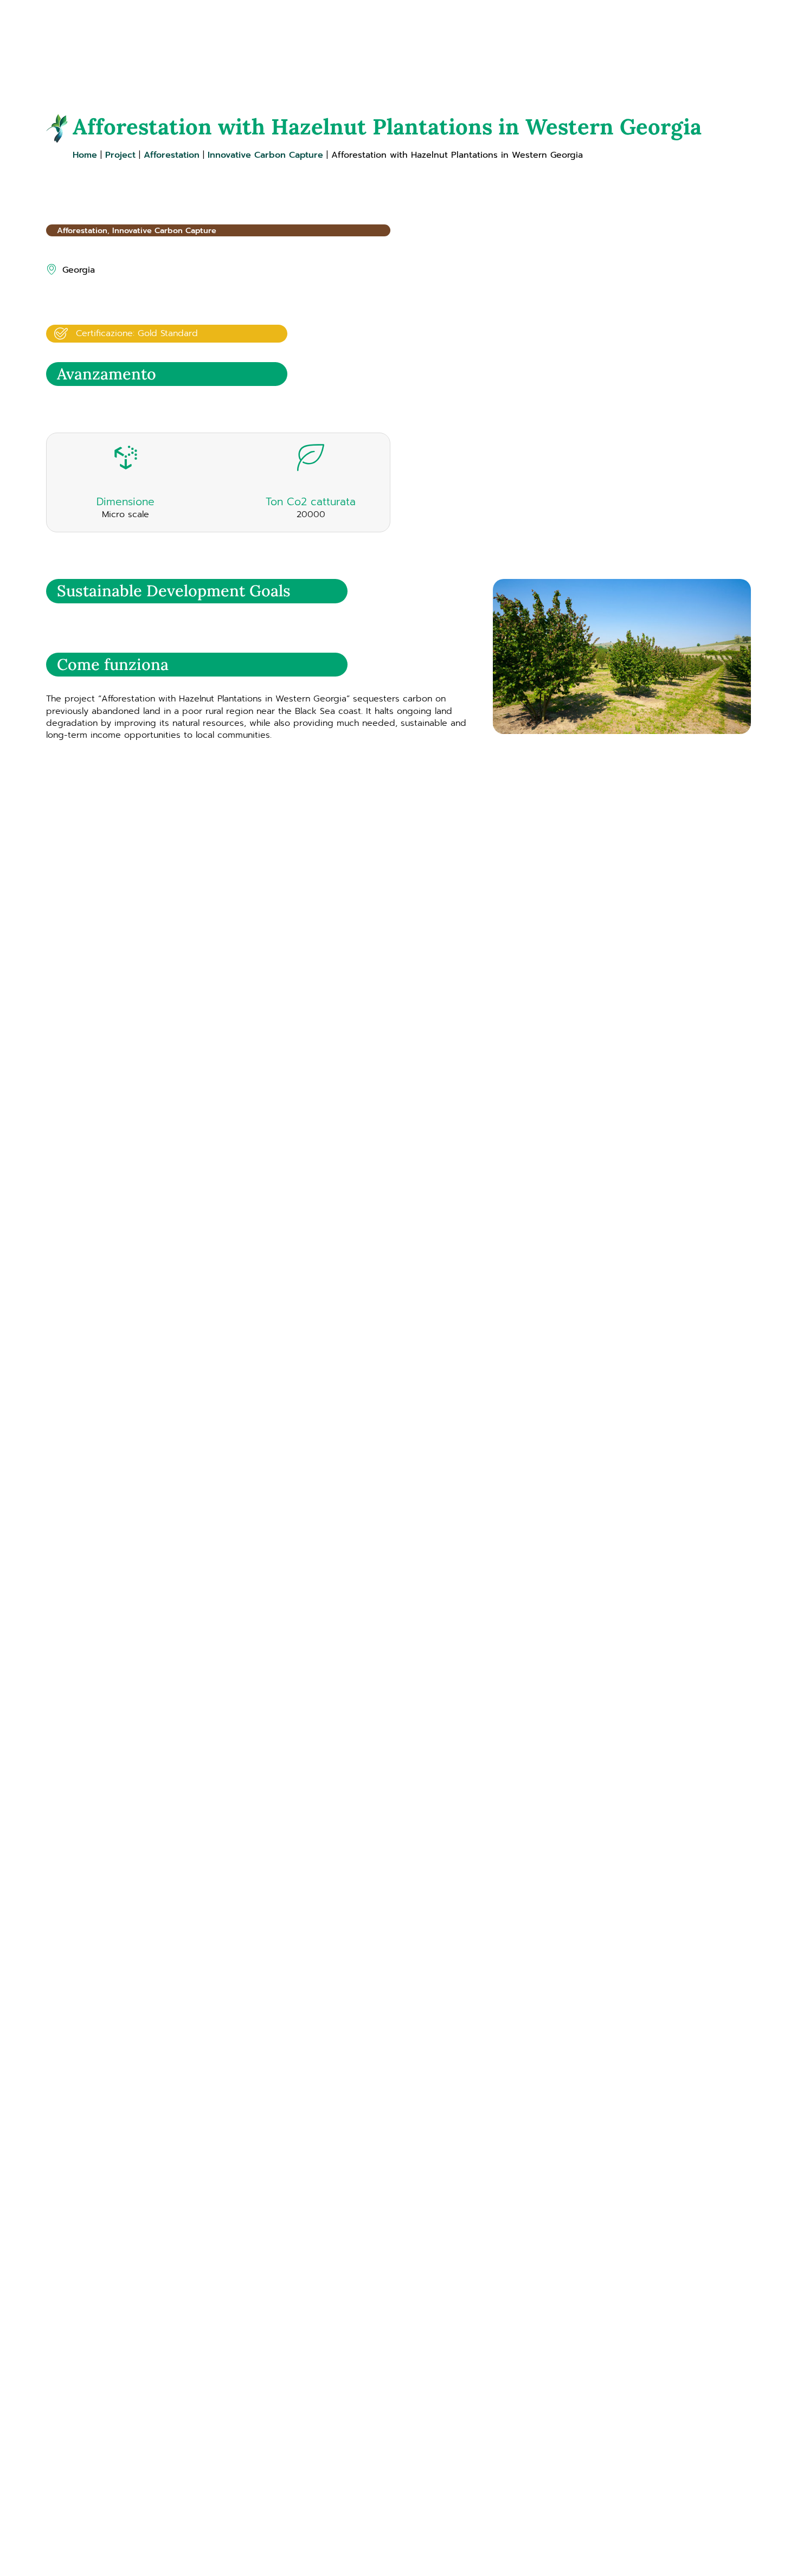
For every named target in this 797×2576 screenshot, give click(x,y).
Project (120, 155)
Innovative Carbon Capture (265, 155)
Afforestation (172, 155)
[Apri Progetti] (538, 38)
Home (85, 155)
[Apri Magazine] (601, 38)
